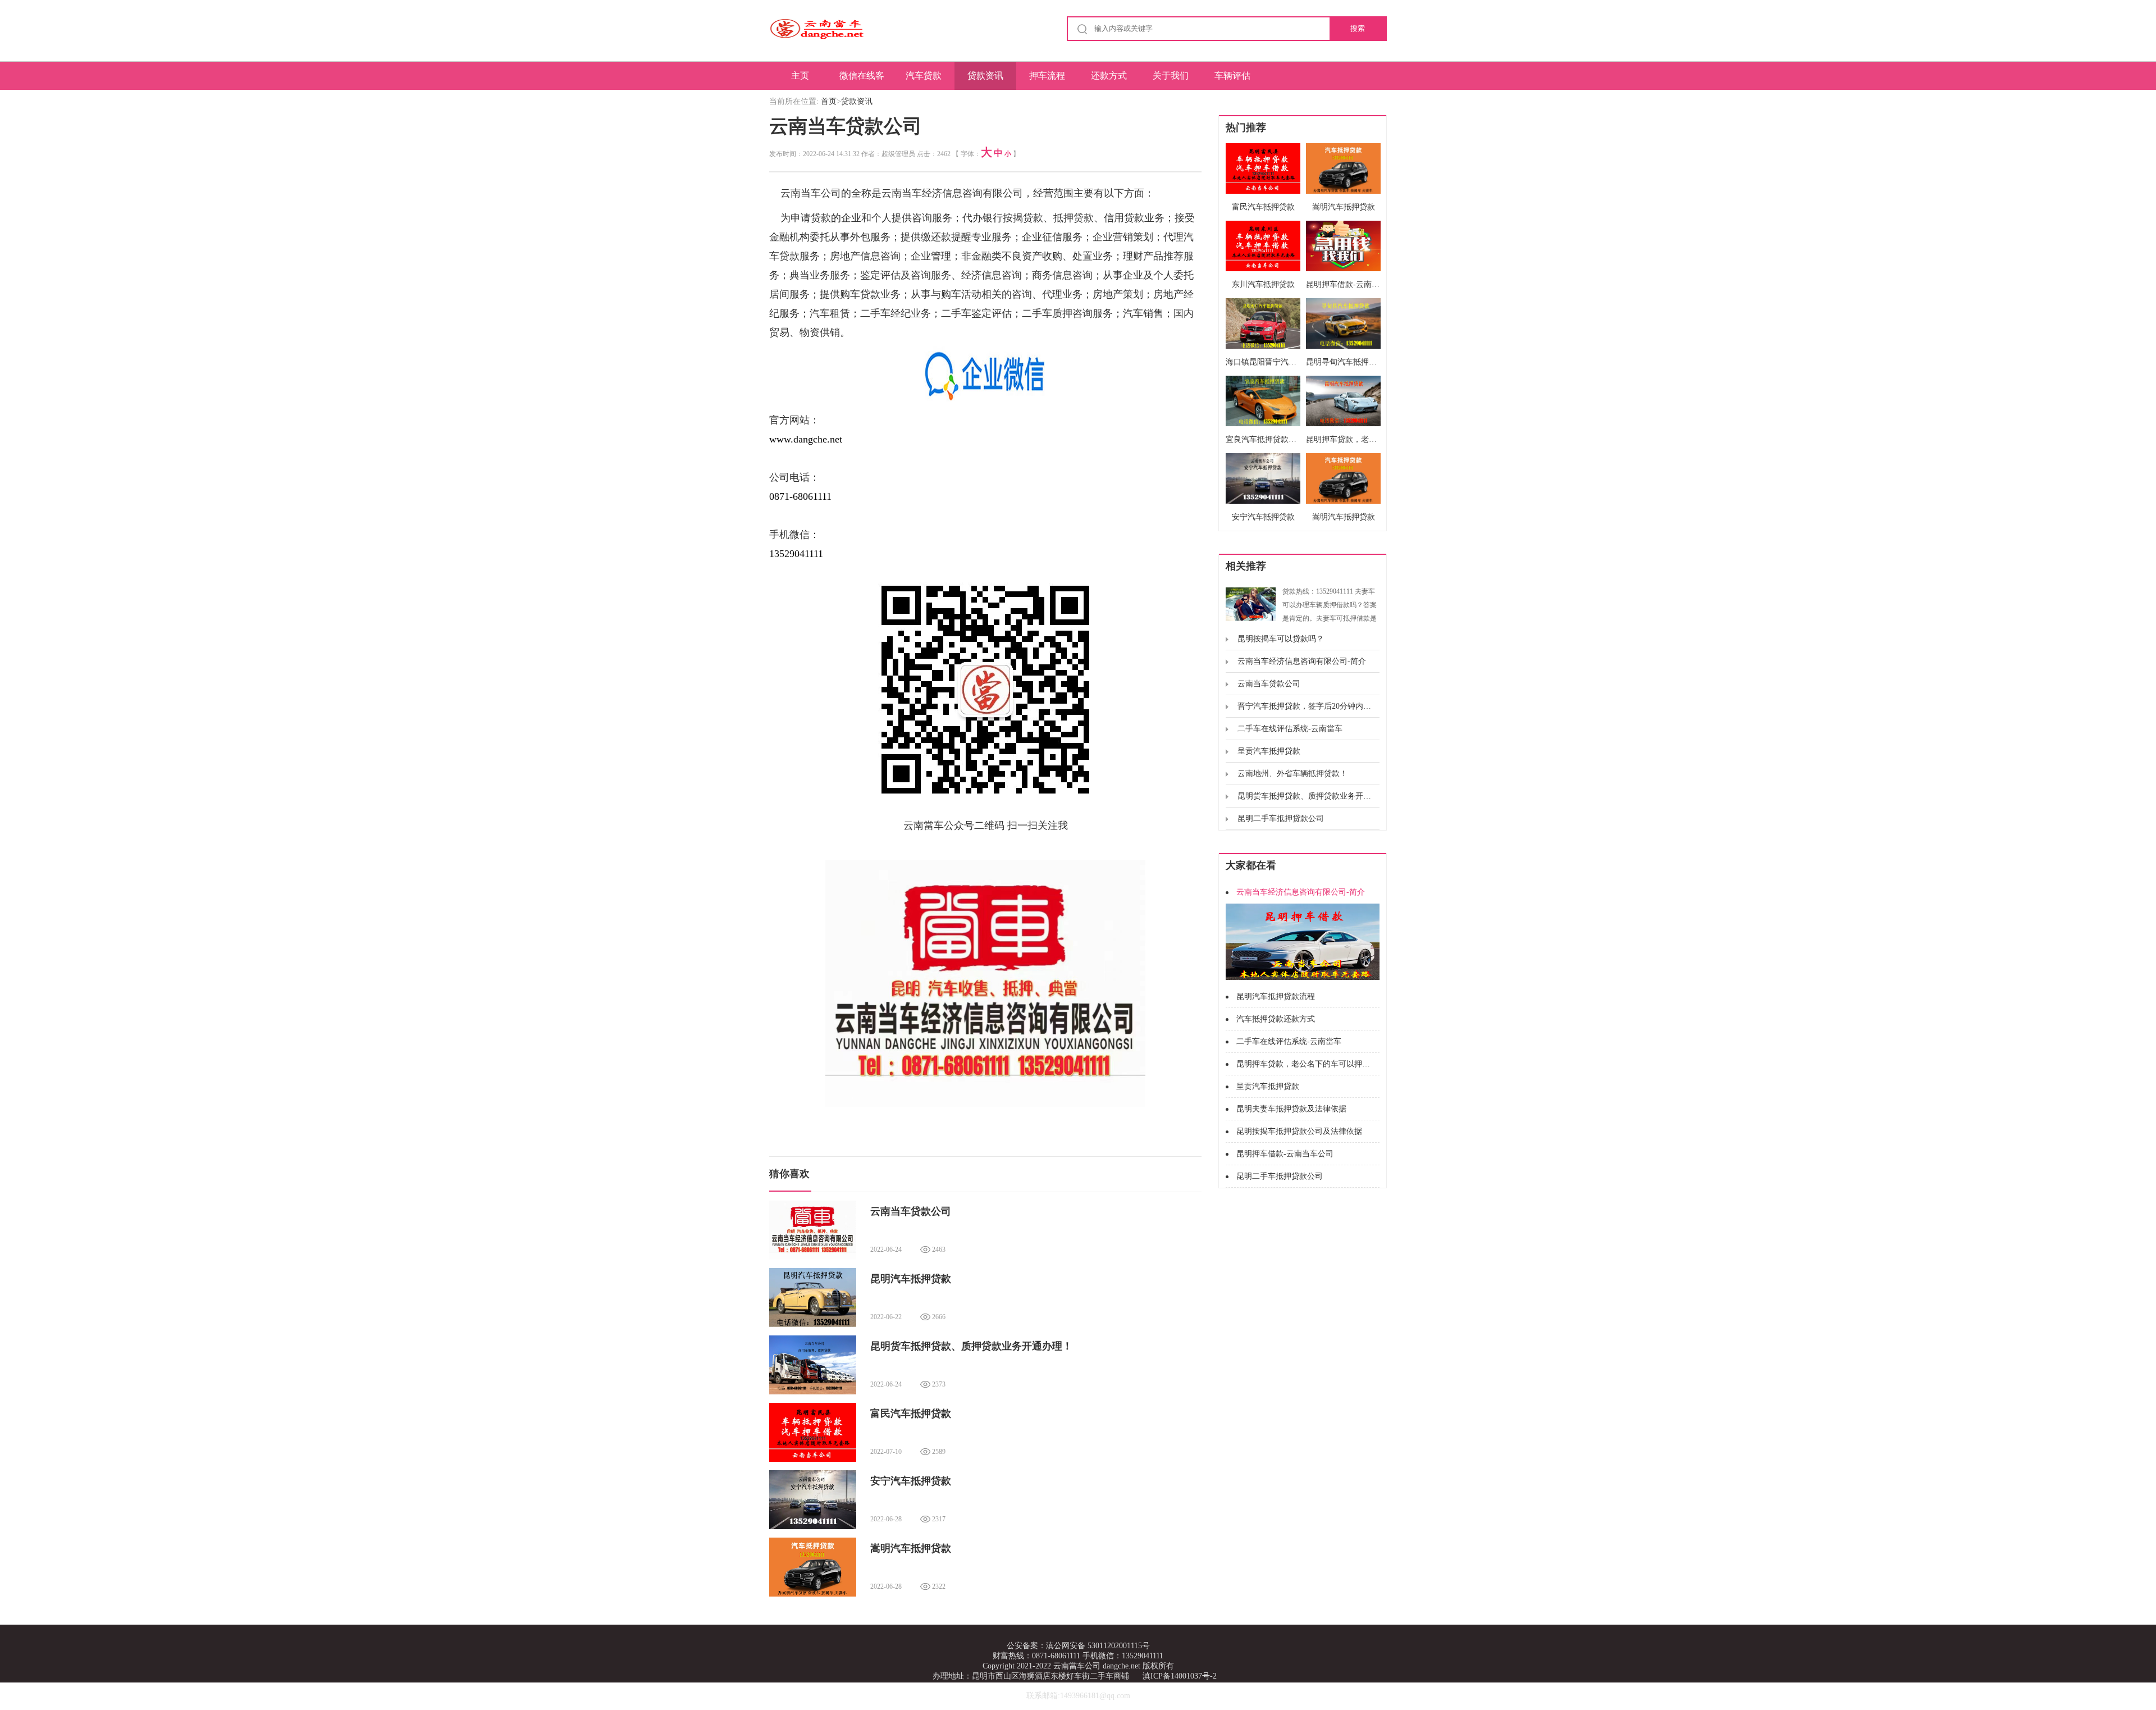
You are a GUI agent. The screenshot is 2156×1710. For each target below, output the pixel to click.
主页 (800, 76)
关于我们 (1171, 76)
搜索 (1358, 28)
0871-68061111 (800, 496)
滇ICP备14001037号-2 (1180, 1676)
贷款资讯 (985, 76)
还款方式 (1109, 76)
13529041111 (796, 554)
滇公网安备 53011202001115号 (1098, 1646)
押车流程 (1047, 76)
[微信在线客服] (985, 373)
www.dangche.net (806, 439)
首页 (829, 101)
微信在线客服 (862, 80)
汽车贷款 (924, 76)
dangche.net (1122, 1666)
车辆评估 (1232, 76)
